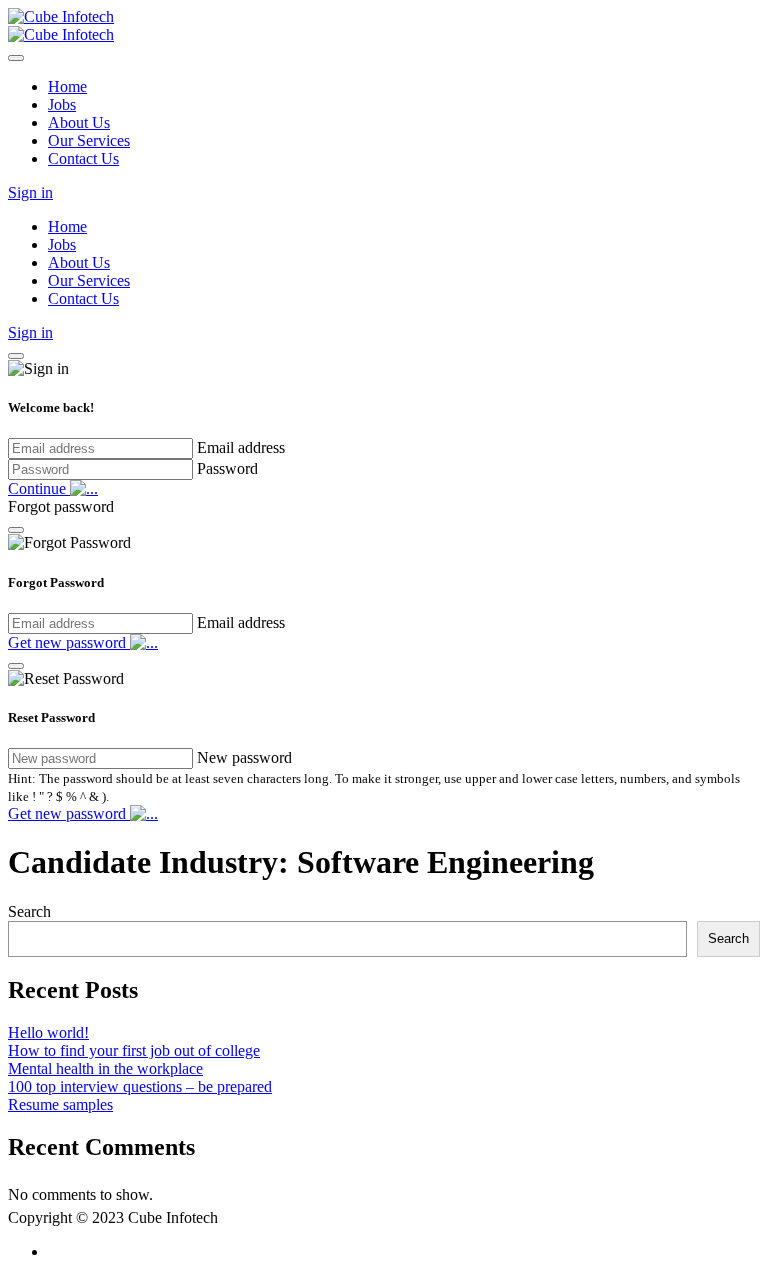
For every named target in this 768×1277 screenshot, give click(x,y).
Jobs (62, 104)
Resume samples (60, 1104)
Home (67, 86)
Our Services (89, 140)
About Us (79, 122)
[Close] (16, 58)
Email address (241, 447)
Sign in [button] (30, 192)
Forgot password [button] (61, 506)
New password (244, 757)
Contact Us (83, 158)
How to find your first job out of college (134, 1050)
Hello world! (48, 1032)
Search (29, 911)
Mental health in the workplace (105, 1068)
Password (227, 468)
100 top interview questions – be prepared (140, 1086)
